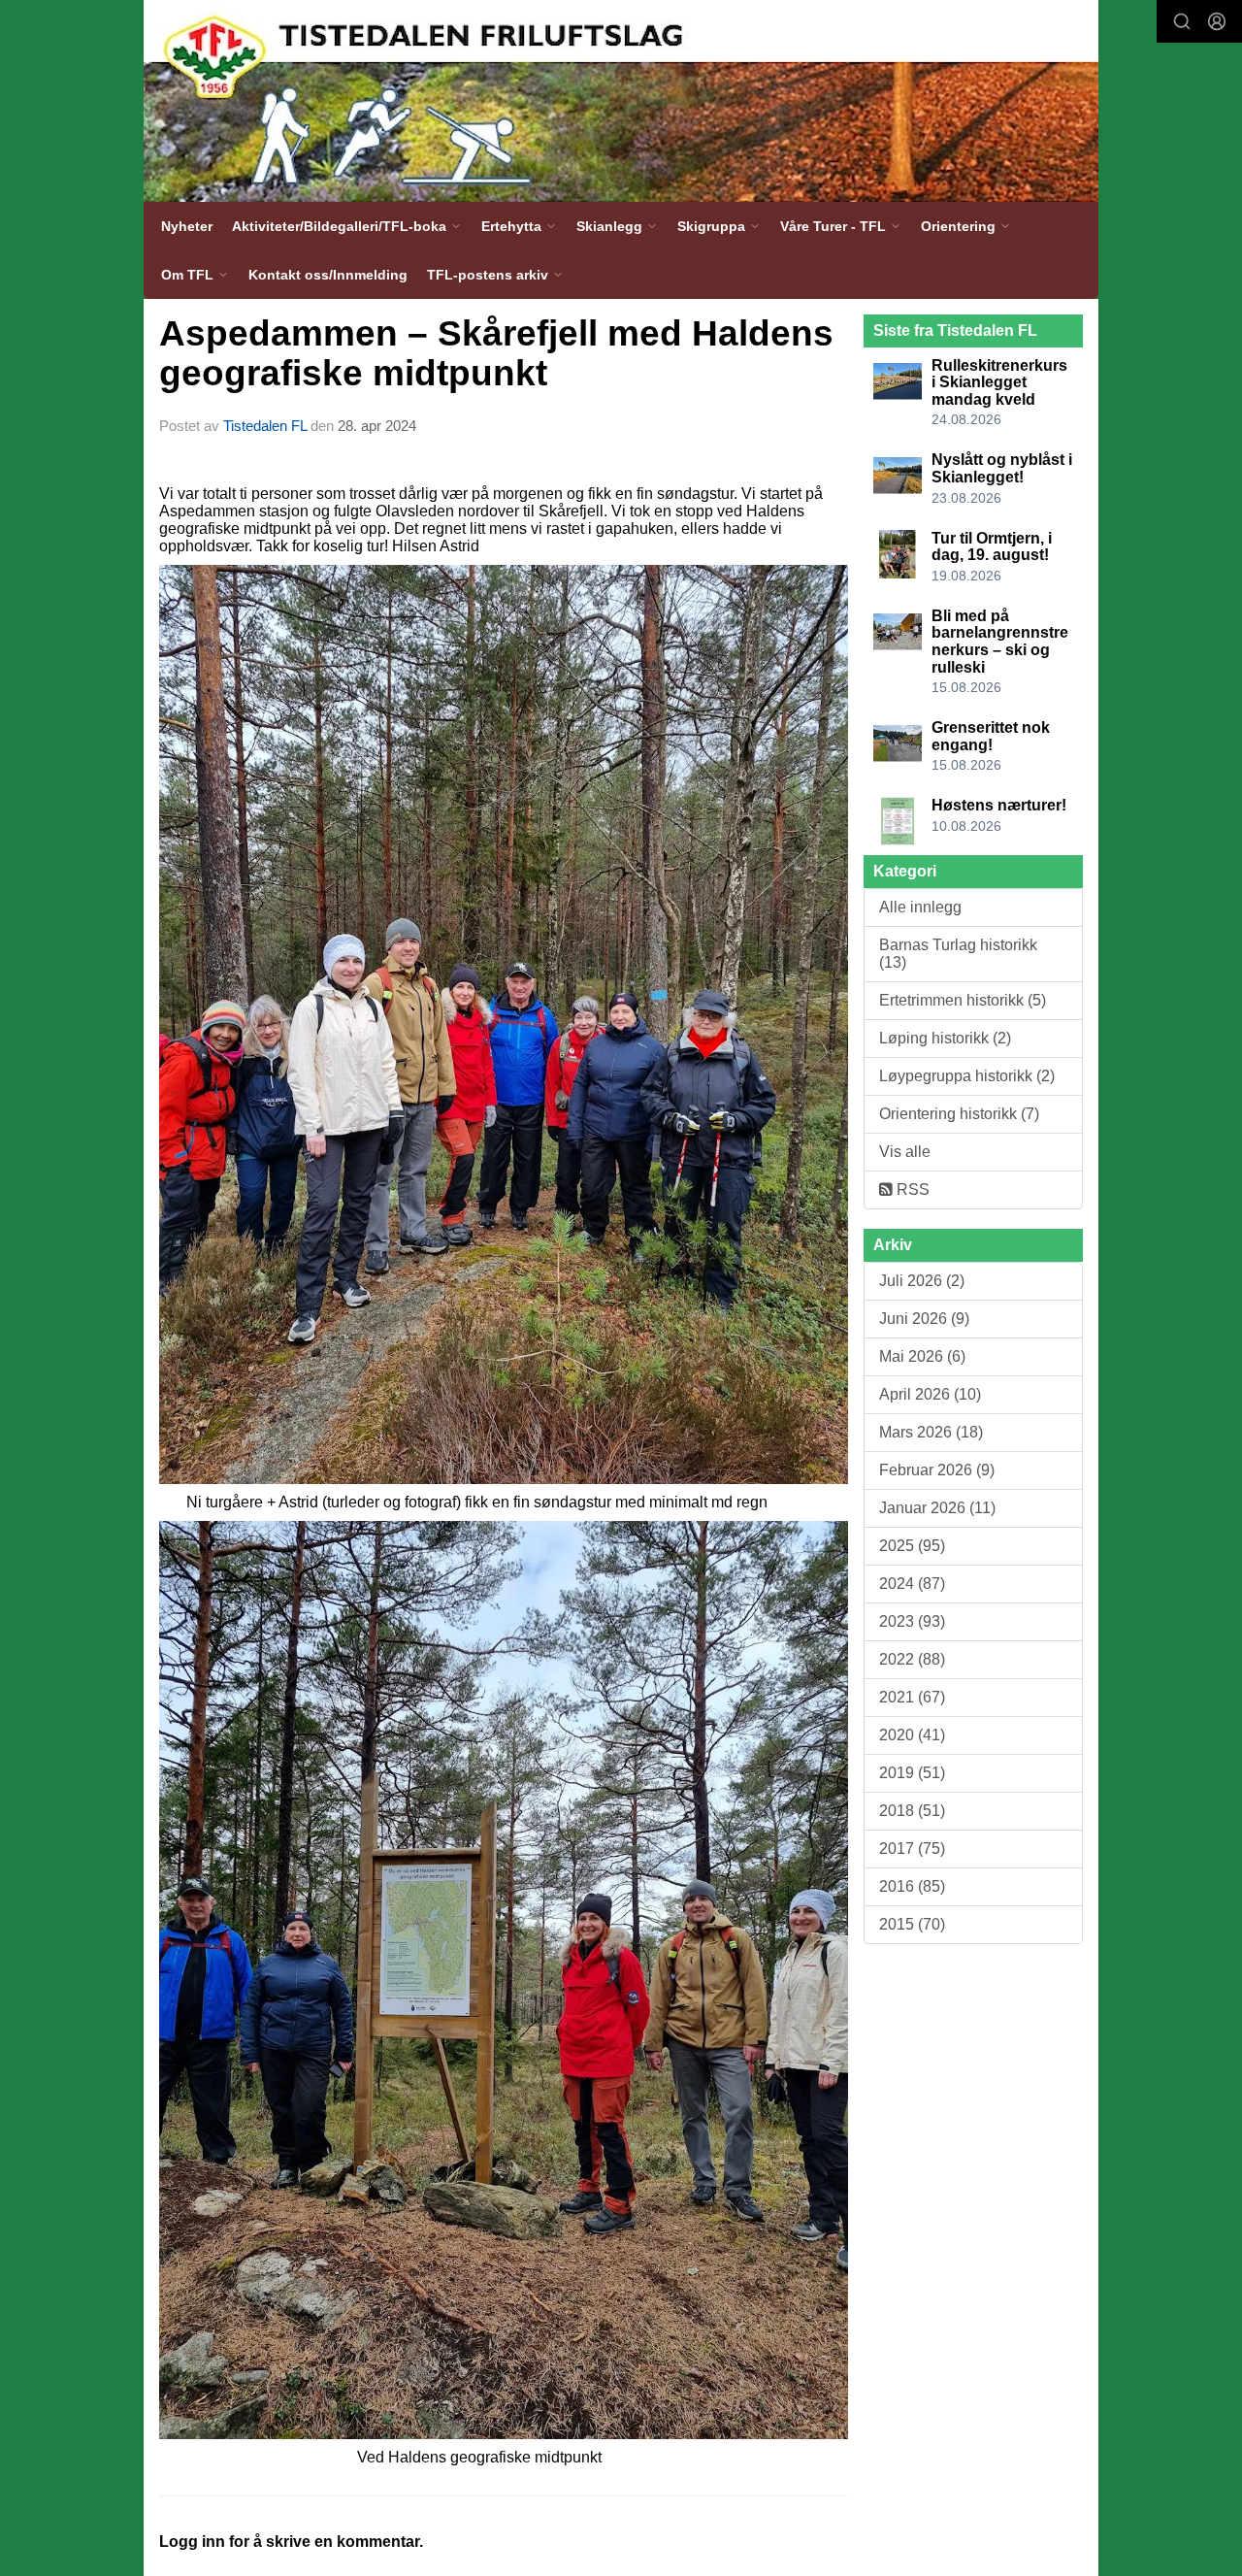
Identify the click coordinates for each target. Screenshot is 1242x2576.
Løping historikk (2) (945, 1038)
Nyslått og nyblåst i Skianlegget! (1002, 468)
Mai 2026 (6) (922, 1356)
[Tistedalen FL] (621, 101)
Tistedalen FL (265, 426)
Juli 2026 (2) (922, 1281)
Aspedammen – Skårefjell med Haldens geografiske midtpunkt (496, 353)
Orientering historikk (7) (959, 1114)
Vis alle (905, 1152)
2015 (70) (912, 1924)
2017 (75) (912, 1849)
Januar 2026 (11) (937, 1508)
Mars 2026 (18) (931, 1432)
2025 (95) (912, 1546)
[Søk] (1182, 21)
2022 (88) (912, 1659)
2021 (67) (912, 1697)
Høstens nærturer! (999, 805)
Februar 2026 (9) (937, 1470)
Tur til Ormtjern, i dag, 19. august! (992, 547)
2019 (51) (912, 1773)
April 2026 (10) (930, 1394)
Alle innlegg (920, 907)
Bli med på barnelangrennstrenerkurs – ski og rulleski (1000, 642)
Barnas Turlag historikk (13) (958, 954)
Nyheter (187, 226)
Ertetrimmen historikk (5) (963, 1000)
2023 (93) (912, 1621)
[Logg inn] (1217, 21)
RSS (911, 1189)
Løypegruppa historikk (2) (967, 1076)
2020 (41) (912, 1735)
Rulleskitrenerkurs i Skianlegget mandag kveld (999, 382)
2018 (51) (912, 1811)
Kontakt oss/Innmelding (328, 275)
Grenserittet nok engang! (991, 736)
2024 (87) (912, 1584)
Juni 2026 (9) (924, 1319)
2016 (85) (912, 1886)
